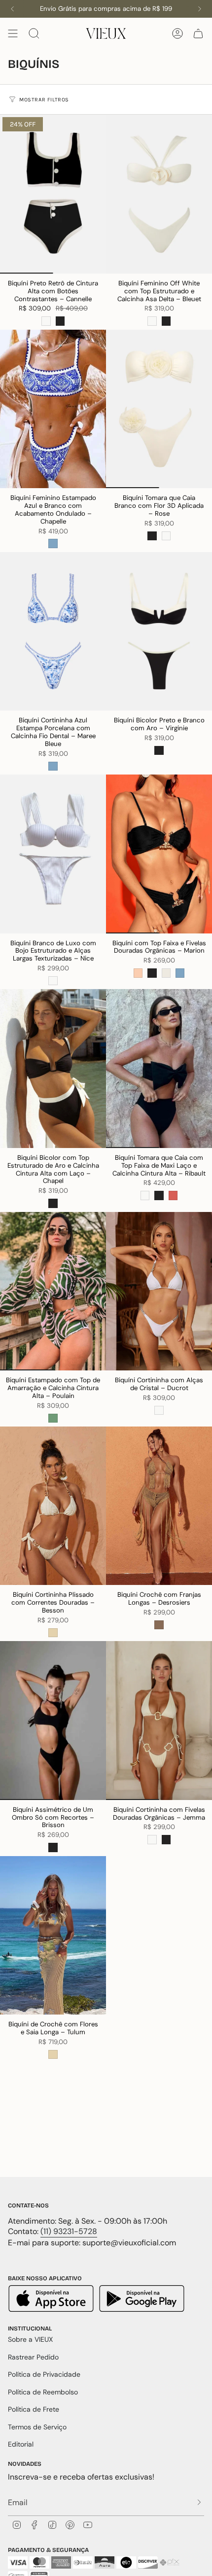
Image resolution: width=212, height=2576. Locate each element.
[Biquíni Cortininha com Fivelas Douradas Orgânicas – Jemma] (159, 1721)
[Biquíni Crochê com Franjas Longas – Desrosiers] (159, 1506)
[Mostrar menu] (13, 33)
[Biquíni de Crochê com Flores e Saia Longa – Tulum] (53, 1936)
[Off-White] (166, 973)
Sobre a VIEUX (30, 2339)
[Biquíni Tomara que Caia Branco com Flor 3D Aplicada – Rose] (159, 409)
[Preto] (60, 321)
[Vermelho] (173, 1195)
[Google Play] (142, 2300)
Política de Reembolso (43, 2392)
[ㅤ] (196, 2502)
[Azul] (53, 543)
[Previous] (12, 9)
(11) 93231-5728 (69, 2231)
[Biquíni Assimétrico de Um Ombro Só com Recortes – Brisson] (53, 1721)
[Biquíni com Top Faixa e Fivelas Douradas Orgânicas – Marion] (159, 854)
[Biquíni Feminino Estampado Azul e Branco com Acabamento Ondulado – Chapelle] (53, 409)
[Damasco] (138, 973)
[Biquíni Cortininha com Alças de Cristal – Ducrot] (159, 1291)
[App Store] (52, 2300)
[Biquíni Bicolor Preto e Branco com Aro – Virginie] (159, 632)
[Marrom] (159, 1625)
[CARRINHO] (198, 33)
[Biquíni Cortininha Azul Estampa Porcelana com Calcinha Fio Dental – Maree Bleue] (53, 632)
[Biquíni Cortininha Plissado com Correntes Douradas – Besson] (53, 1506)
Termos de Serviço (37, 2427)
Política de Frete (34, 2409)
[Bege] (53, 1633)
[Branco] (46, 321)
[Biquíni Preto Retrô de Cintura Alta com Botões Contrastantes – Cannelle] (53, 194)
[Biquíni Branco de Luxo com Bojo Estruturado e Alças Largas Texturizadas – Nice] (53, 854)
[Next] (200, 9)
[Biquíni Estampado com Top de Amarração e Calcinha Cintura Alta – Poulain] (53, 1291)
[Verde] (53, 1418)
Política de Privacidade (44, 2374)
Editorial (21, 2444)
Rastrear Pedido (33, 2357)
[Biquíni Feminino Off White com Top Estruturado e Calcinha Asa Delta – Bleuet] (159, 194)
